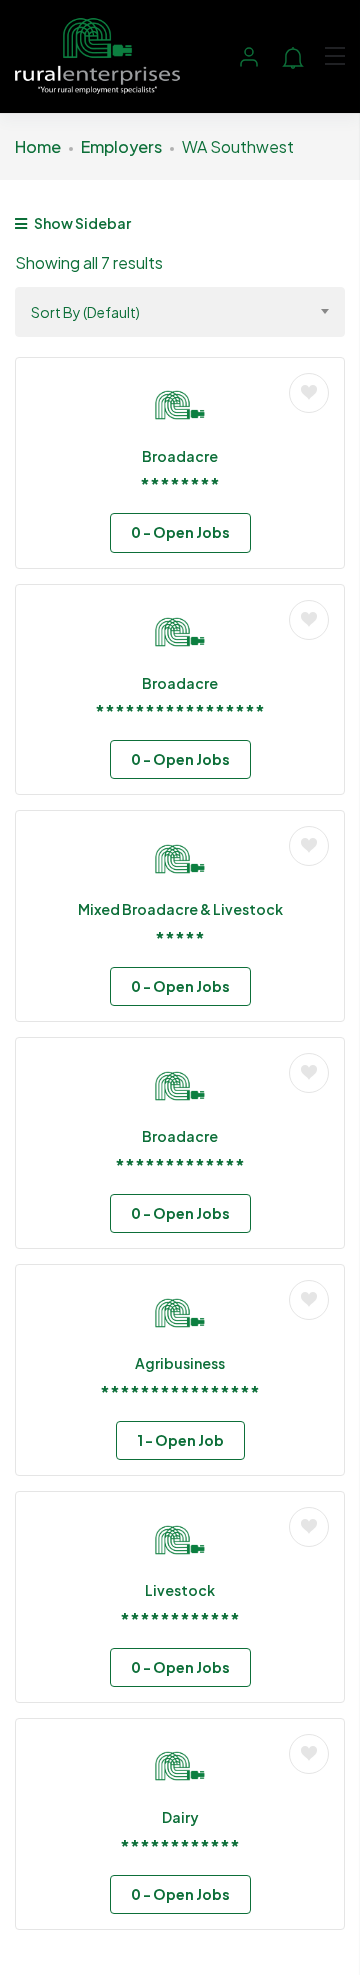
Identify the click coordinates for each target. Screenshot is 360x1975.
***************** (180, 710)
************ (180, 1618)
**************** (180, 1391)
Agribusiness (180, 1363)
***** (180, 937)
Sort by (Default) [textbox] (85, 312)
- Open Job (180, 1440)
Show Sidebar (81, 223)
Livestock (180, 1590)
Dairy (180, 1817)
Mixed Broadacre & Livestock (180, 909)
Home (38, 146)
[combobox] (180, 312)
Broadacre (180, 456)
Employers (121, 146)
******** (180, 483)
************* (180, 1164)
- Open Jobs (180, 532)
